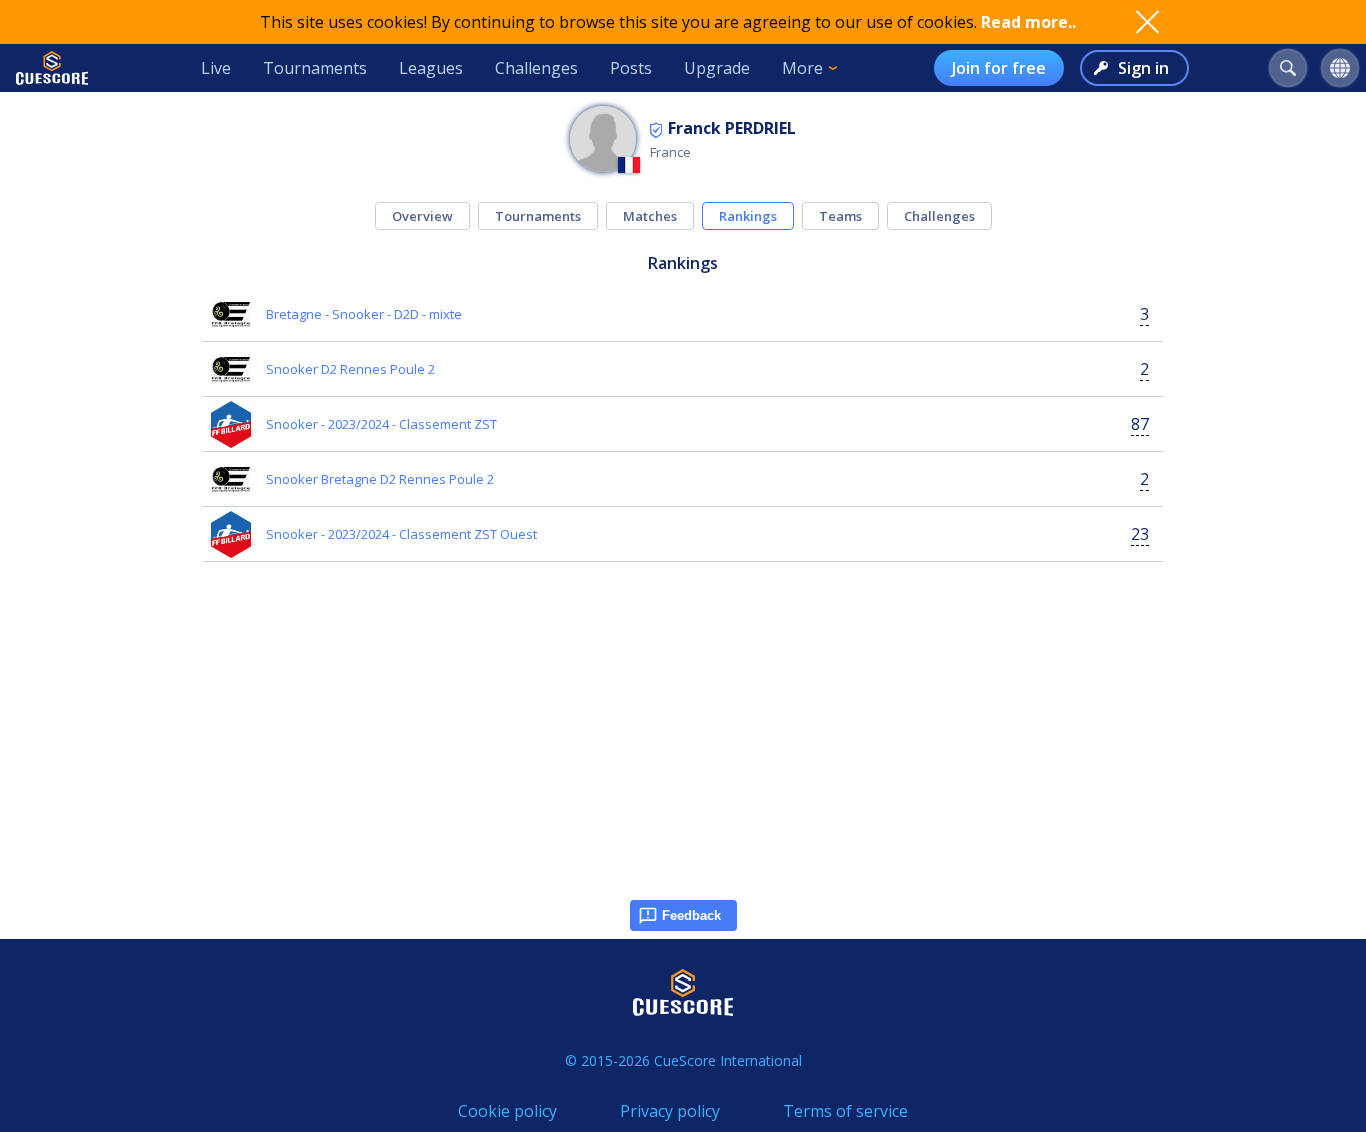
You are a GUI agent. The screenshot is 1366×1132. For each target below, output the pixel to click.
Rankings (748, 216)
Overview (422, 216)
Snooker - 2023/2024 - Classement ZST (381, 424)
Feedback (691, 915)
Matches (650, 216)
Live (216, 68)
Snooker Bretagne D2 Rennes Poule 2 (380, 479)
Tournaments (315, 68)
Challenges (536, 68)
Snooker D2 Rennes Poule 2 (350, 369)
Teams (840, 216)
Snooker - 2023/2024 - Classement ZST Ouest (401, 534)
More (802, 68)
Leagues (431, 68)
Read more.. (1028, 22)
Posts (631, 68)
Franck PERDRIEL (732, 128)
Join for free (999, 68)
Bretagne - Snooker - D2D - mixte (364, 314)
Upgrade (717, 68)
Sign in (1143, 68)
